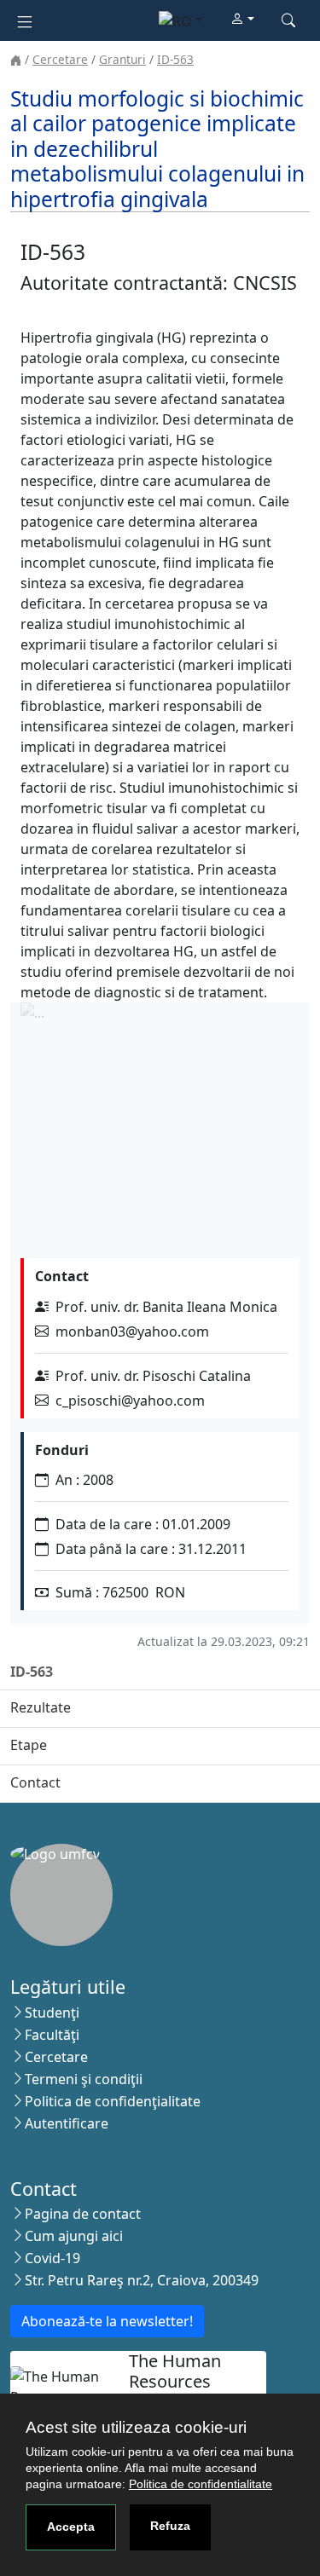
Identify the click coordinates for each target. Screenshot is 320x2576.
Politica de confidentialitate (201, 2484)
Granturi (122, 59)
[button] (242, 20)
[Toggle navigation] (25, 20)
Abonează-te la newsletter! (107, 2321)
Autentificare (67, 2123)
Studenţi (52, 2013)
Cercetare (60, 59)
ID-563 (175, 59)
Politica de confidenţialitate (113, 2101)
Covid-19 (52, 2258)
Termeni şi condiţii (84, 2079)
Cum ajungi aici (74, 2236)
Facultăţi (52, 2035)
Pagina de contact (83, 2214)
